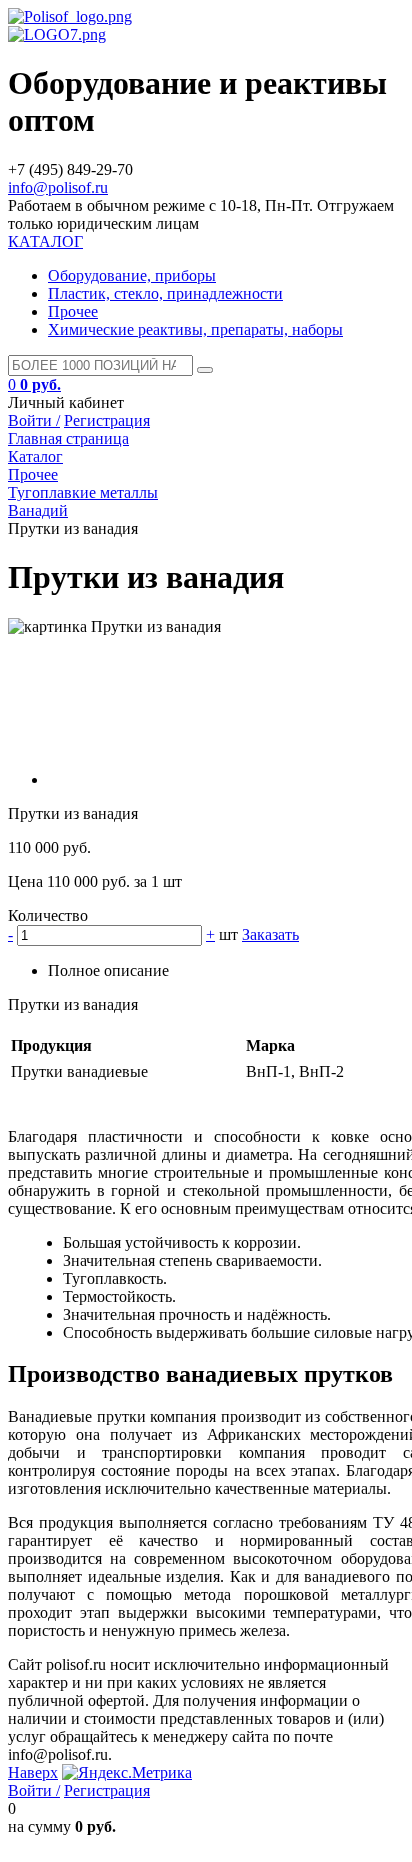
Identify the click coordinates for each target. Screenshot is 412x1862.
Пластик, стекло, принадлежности (165, 293)
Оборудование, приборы (132, 275)
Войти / (34, 420)
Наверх (33, 1772)
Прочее (73, 311)
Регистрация (107, 420)
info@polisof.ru (58, 187)
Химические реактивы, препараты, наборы (195, 329)
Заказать (270, 934)
